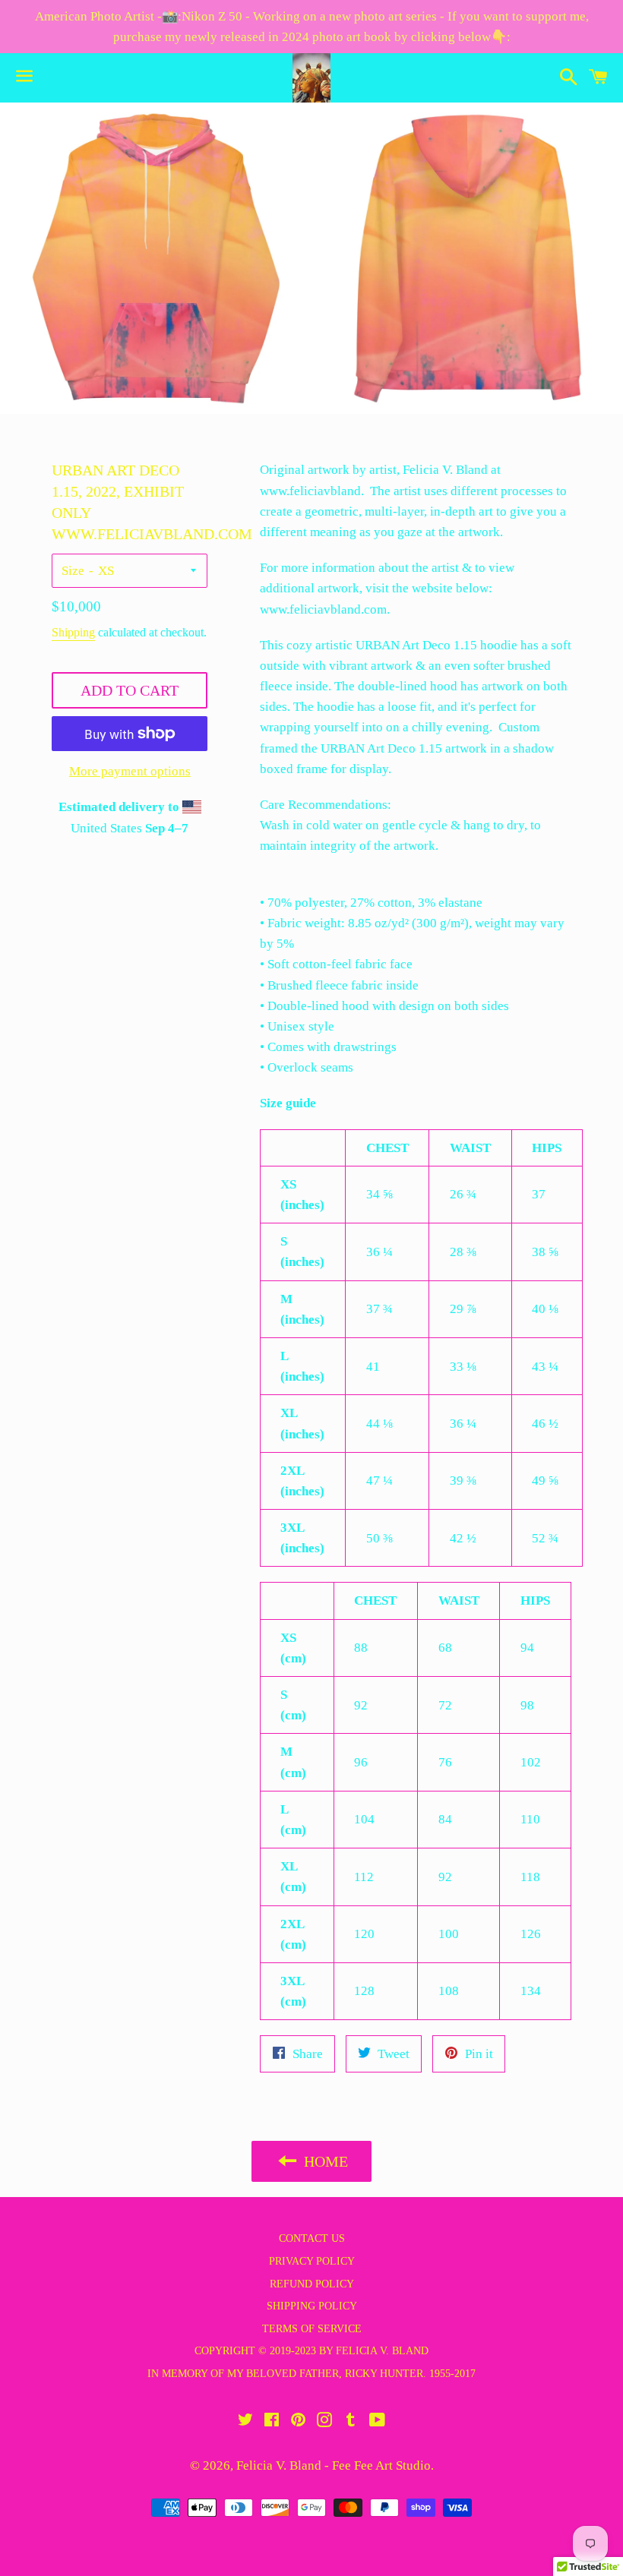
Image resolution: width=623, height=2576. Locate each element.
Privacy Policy (312, 2261)
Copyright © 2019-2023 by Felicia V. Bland (311, 2351)
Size (73, 571)
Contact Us (312, 2238)
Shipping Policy (312, 2306)
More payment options (130, 771)
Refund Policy (312, 2284)
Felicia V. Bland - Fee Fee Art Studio (334, 2466)
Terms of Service (312, 2329)
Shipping (73, 632)
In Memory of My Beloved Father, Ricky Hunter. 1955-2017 (311, 2374)
